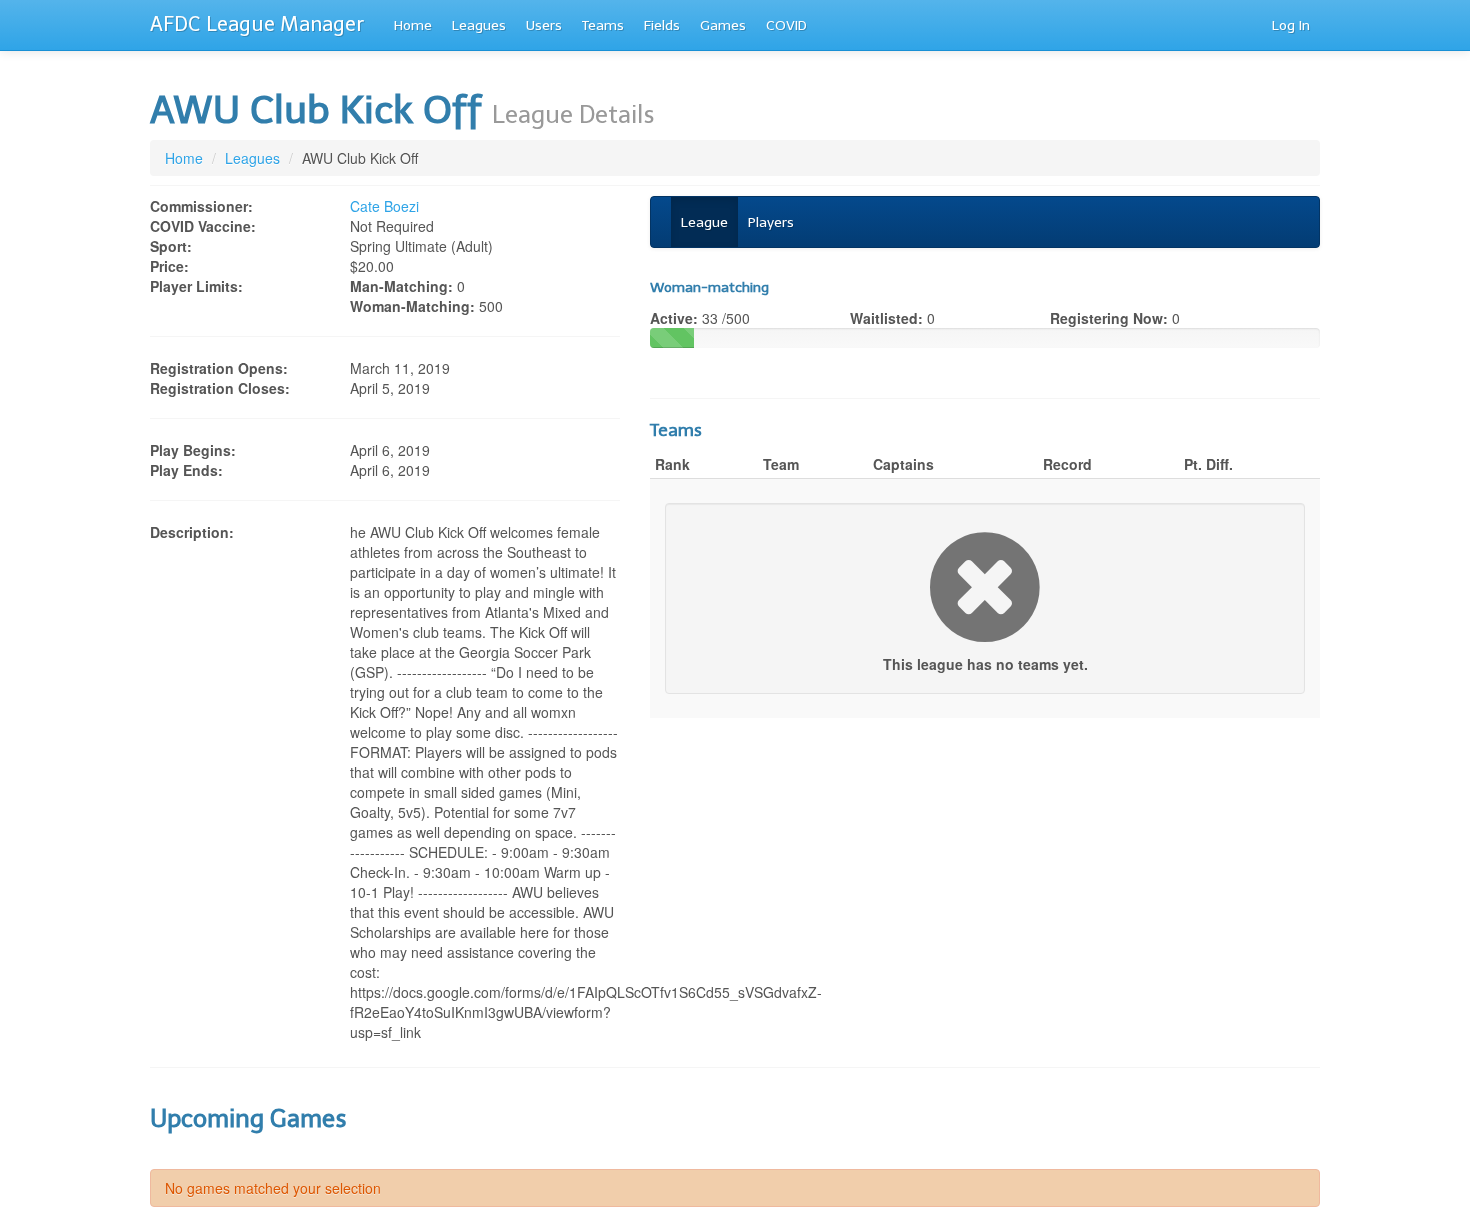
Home (413, 25)
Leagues (479, 25)
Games (723, 25)
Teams (603, 25)
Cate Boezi (384, 206)
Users (544, 25)
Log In (1291, 25)
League (704, 222)
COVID (786, 25)
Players (771, 222)
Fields (662, 25)
